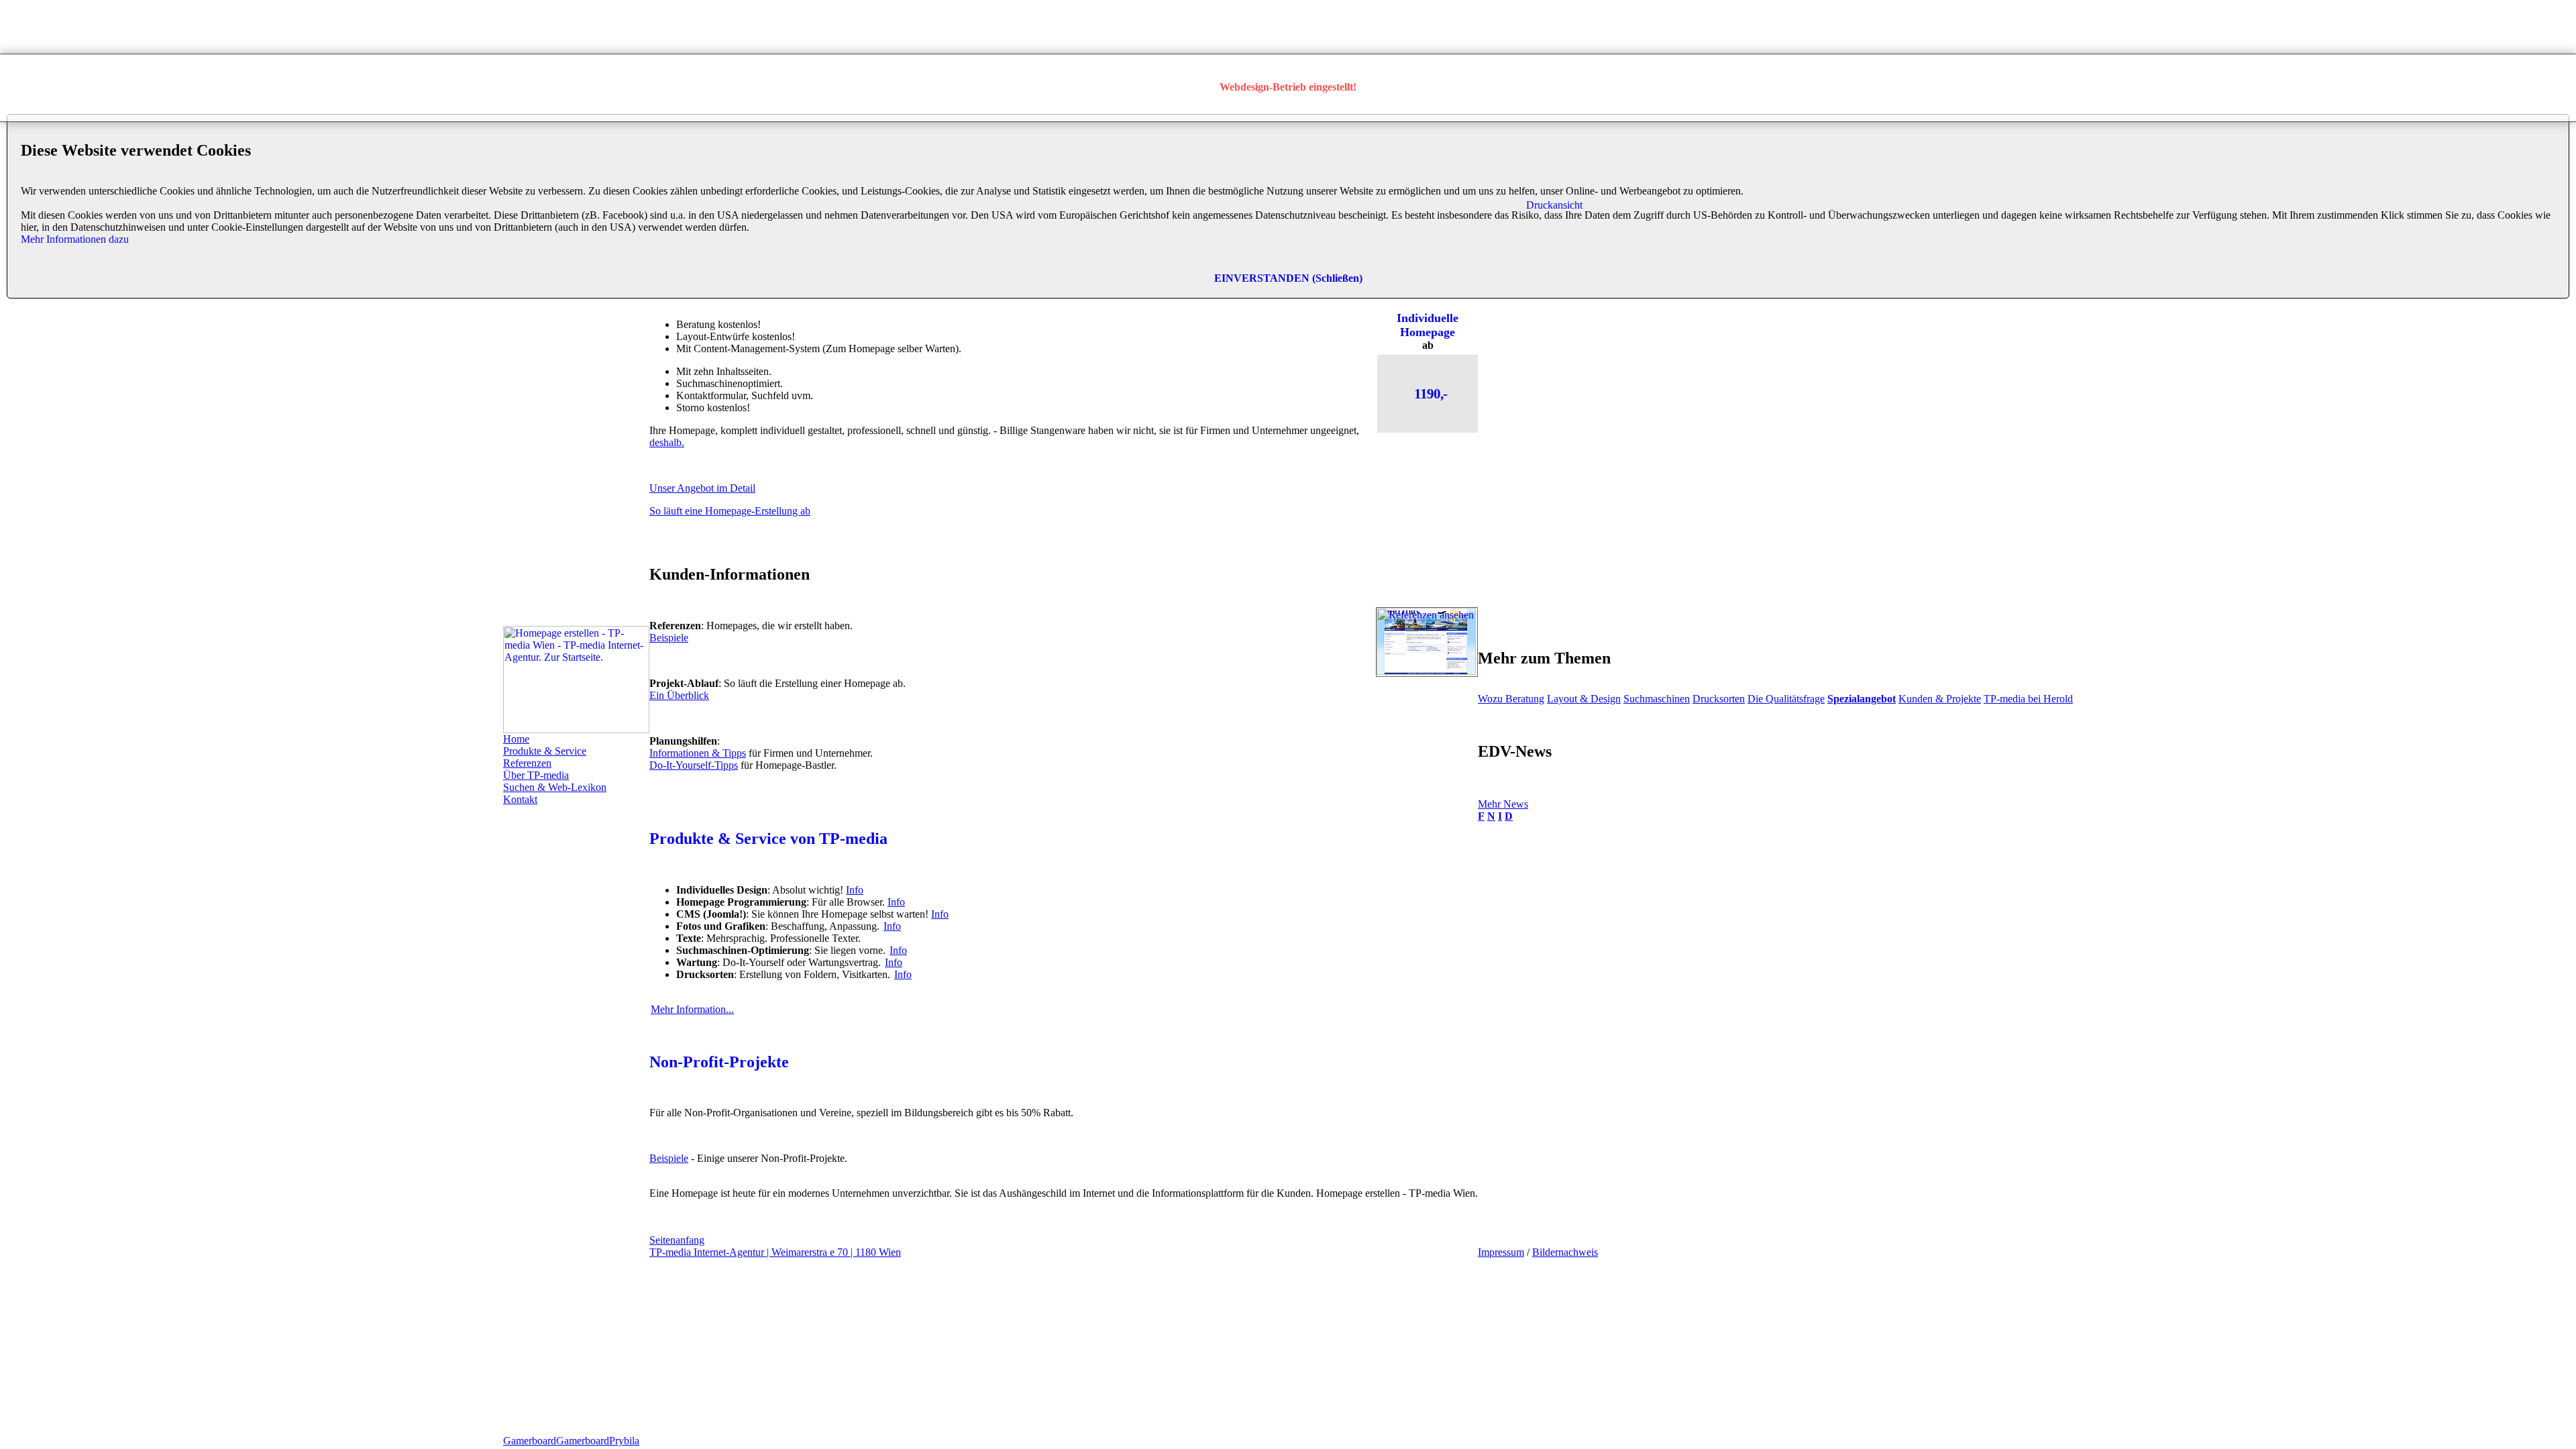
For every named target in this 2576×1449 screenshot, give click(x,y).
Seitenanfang (677, 1240)
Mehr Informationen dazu (75, 239)
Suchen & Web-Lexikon (555, 787)
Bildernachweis (1565, 1252)
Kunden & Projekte (1940, 699)
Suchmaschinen (1657, 699)
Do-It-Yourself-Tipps (694, 765)
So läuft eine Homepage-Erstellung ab (730, 511)
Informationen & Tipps (698, 753)
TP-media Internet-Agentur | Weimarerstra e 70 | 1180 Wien (775, 1252)
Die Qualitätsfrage (1786, 699)
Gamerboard (530, 1441)
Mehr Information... (692, 1009)
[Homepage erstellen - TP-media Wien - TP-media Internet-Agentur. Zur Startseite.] (576, 730)
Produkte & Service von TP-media (768, 839)
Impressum (1501, 1252)
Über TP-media (536, 775)
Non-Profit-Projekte (719, 1062)
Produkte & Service (545, 751)
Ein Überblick (679, 695)
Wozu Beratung (1511, 699)
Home (516, 739)
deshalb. (667, 442)
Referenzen (527, 763)
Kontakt (520, 799)
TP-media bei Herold (2028, 699)
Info (855, 890)
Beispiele (669, 638)
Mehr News (1503, 804)
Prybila (624, 1441)
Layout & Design (1584, 699)
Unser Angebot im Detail (702, 488)
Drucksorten (1719, 699)
